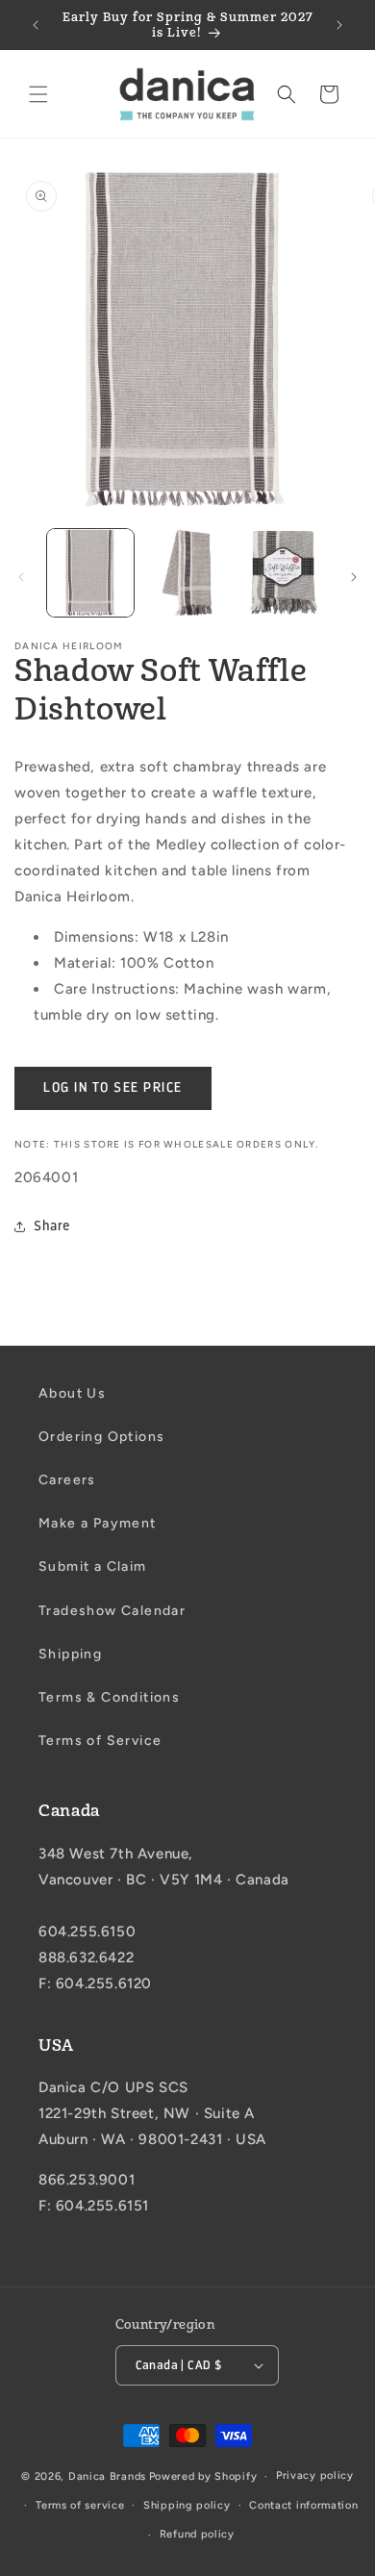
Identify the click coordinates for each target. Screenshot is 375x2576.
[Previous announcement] (36, 25)
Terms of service (80, 2505)
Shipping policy (187, 2505)
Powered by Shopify (203, 2476)
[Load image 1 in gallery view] (90, 572)
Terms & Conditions (109, 1697)
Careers (67, 1480)
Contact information (303, 2505)
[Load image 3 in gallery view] (284, 572)
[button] (38, 94)
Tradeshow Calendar (112, 1611)
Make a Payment (98, 1523)
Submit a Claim (93, 1566)
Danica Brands (107, 2476)
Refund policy (197, 2534)
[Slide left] (21, 577)
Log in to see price (113, 1087)
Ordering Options (101, 1437)
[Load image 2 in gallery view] (187, 572)
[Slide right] (354, 577)
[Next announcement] (339, 25)
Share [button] (52, 1226)
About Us (72, 1393)
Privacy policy (315, 2475)
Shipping (70, 1654)
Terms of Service (100, 1741)
